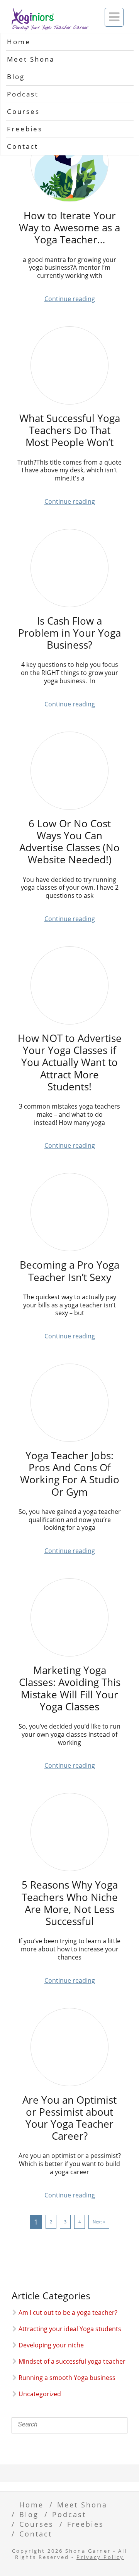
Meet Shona (31, 59)
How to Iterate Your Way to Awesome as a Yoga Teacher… (69, 228)
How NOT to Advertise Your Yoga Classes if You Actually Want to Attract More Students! (70, 1062)
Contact (23, 146)
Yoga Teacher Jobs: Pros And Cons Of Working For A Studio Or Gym (70, 1474)
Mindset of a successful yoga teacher (72, 2361)
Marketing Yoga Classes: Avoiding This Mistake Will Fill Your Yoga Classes (70, 1688)
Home (19, 42)
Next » (99, 2222)
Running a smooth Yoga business (67, 2378)
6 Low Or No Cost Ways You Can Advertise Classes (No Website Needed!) (69, 842)
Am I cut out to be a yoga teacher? (68, 2313)
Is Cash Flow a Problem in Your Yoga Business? (69, 633)
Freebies (25, 129)
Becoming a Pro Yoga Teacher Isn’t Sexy (69, 1271)
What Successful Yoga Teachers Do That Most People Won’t (70, 430)
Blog (16, 77)
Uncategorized (40, 2394)
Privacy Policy (100, 2557)
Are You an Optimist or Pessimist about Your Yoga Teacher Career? (69, 2118)
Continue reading (70, 299)
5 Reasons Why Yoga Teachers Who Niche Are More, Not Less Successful (70, 1903)
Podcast (23, 94)
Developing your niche (51, 2345)
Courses (23, 111)
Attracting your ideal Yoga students (70, 2329)
